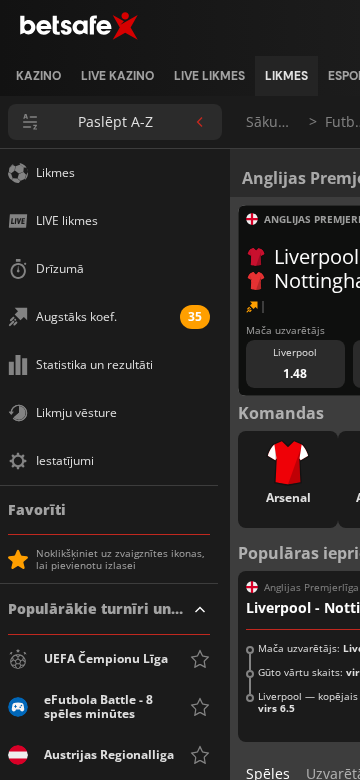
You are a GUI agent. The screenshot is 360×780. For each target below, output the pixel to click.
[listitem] (38, 76)
